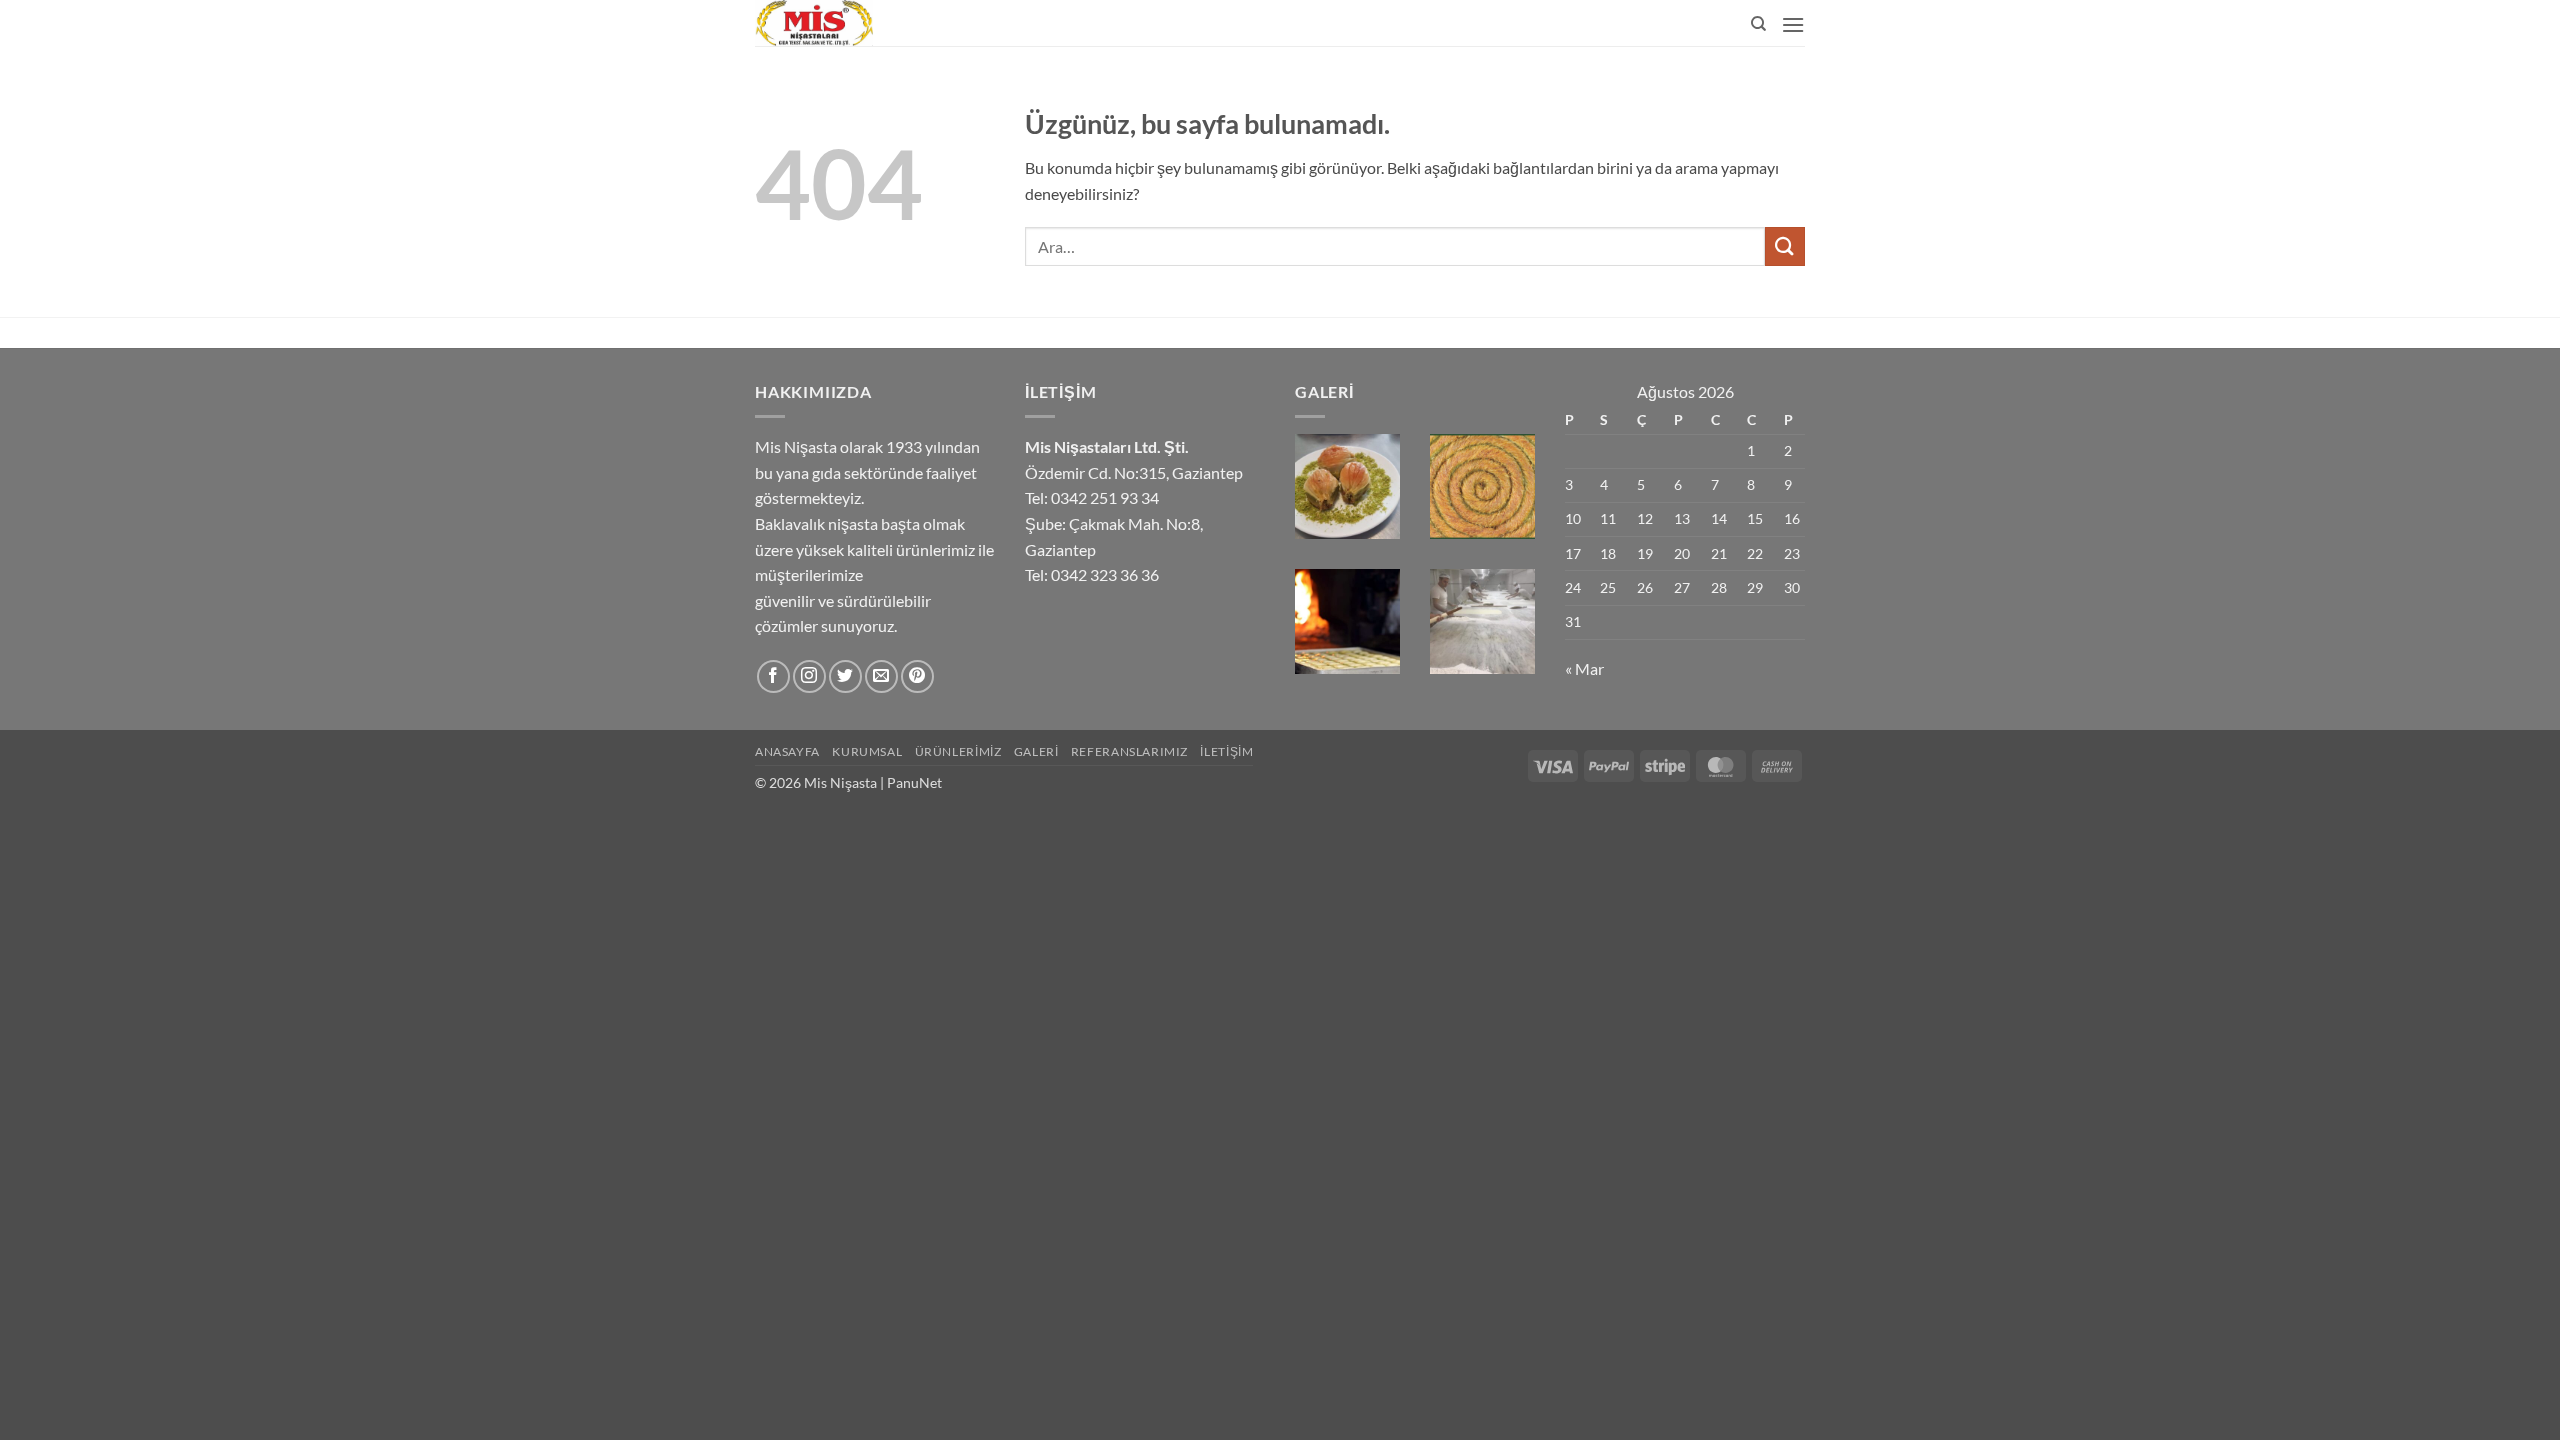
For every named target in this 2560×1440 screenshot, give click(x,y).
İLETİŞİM (1226, 751)
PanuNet (914, 782)
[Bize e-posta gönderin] (881, 676)
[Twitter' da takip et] (845, 676)
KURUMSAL (867, 751)
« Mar (1584, 668)
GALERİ (1036, 751)
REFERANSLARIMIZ (1129, 751)
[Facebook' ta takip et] (773, 676)
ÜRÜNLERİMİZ (958, 751)
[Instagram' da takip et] (809, 676)
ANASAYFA (787, 751)
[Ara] (1758, 24)
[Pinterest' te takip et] (917, 676)
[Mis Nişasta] (908, 23)
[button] (1793, 24)
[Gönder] (1785, 246)
